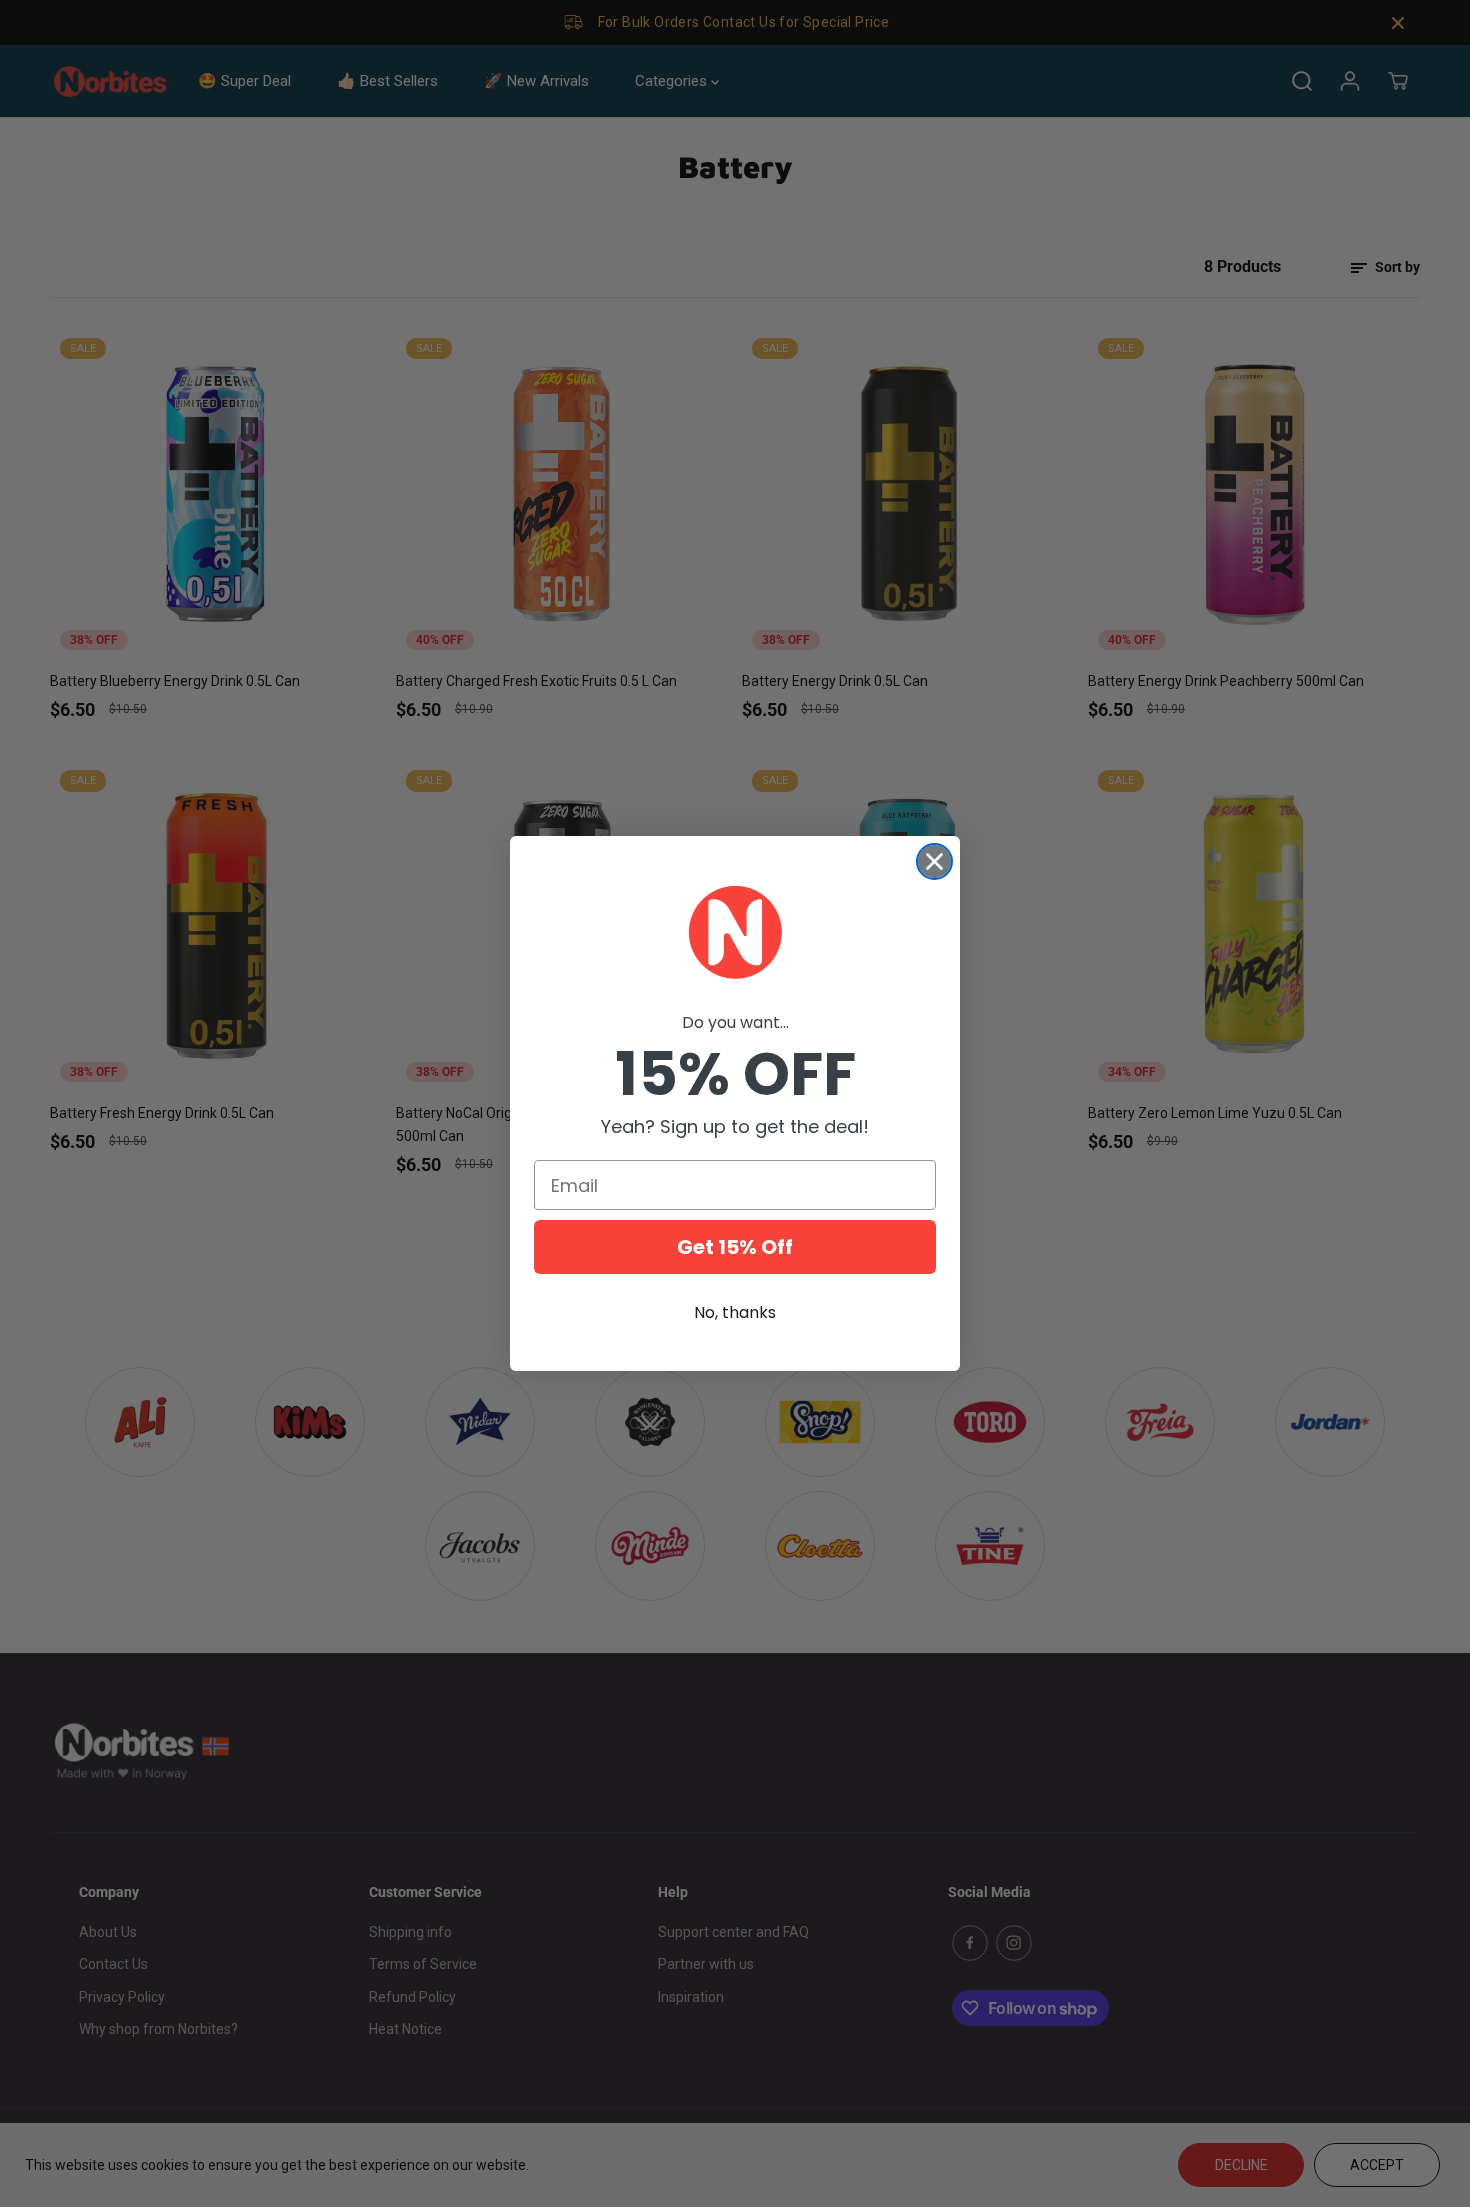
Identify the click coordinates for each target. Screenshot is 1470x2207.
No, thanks (735, 1312)
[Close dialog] (934, 861)
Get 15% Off (735, 1247)
